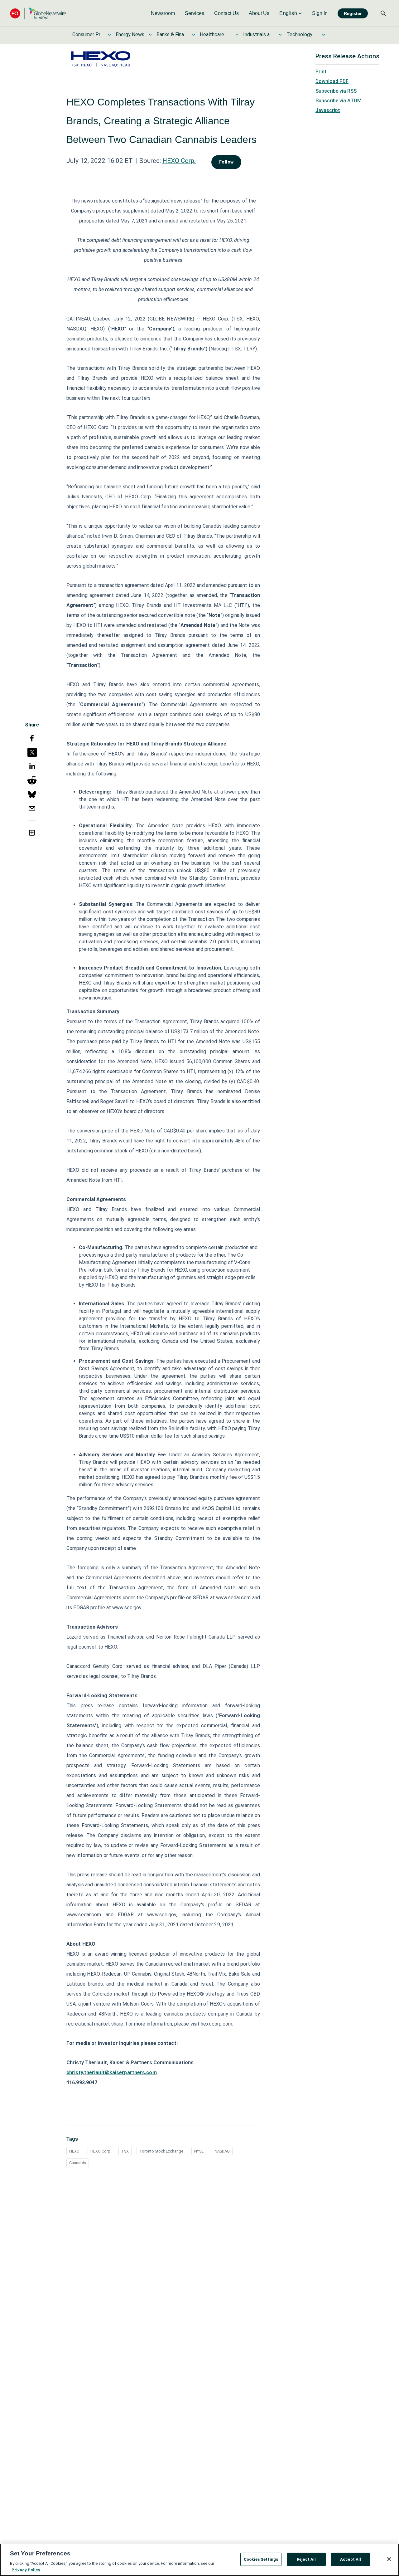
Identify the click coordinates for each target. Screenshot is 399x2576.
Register (353, 13)
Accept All (351, 2559)
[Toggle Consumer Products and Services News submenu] (109, 35)
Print (321, 72)
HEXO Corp (100, 2151)
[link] (163, 13)
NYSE (199, 2151)
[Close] (389, 2559)
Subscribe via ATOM (339, 101)
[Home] (38, 13)
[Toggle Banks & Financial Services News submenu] (194, 35)
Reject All (306, 2559)
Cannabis (78, 2163)
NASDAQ (222, 2151)
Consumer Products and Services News (88, 34)
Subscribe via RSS (336, 91)
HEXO (74, 2151)
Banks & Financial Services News (172, 34)
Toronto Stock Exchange (161, 2151)
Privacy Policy (26, 2570)
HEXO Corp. (179, 161)
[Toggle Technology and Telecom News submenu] (324, 35)
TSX (125, 2151)
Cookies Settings (261, 2559)
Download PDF (332, 81)
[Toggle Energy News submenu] (150, 35)
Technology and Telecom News (302, 34)
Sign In (320, 13)
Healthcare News (215, 34)
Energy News (130, 34)
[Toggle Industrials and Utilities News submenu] (280, 35)
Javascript (328, 110)
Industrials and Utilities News (259, 34)
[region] (199, 2560)
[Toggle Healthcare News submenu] (237, 35)
